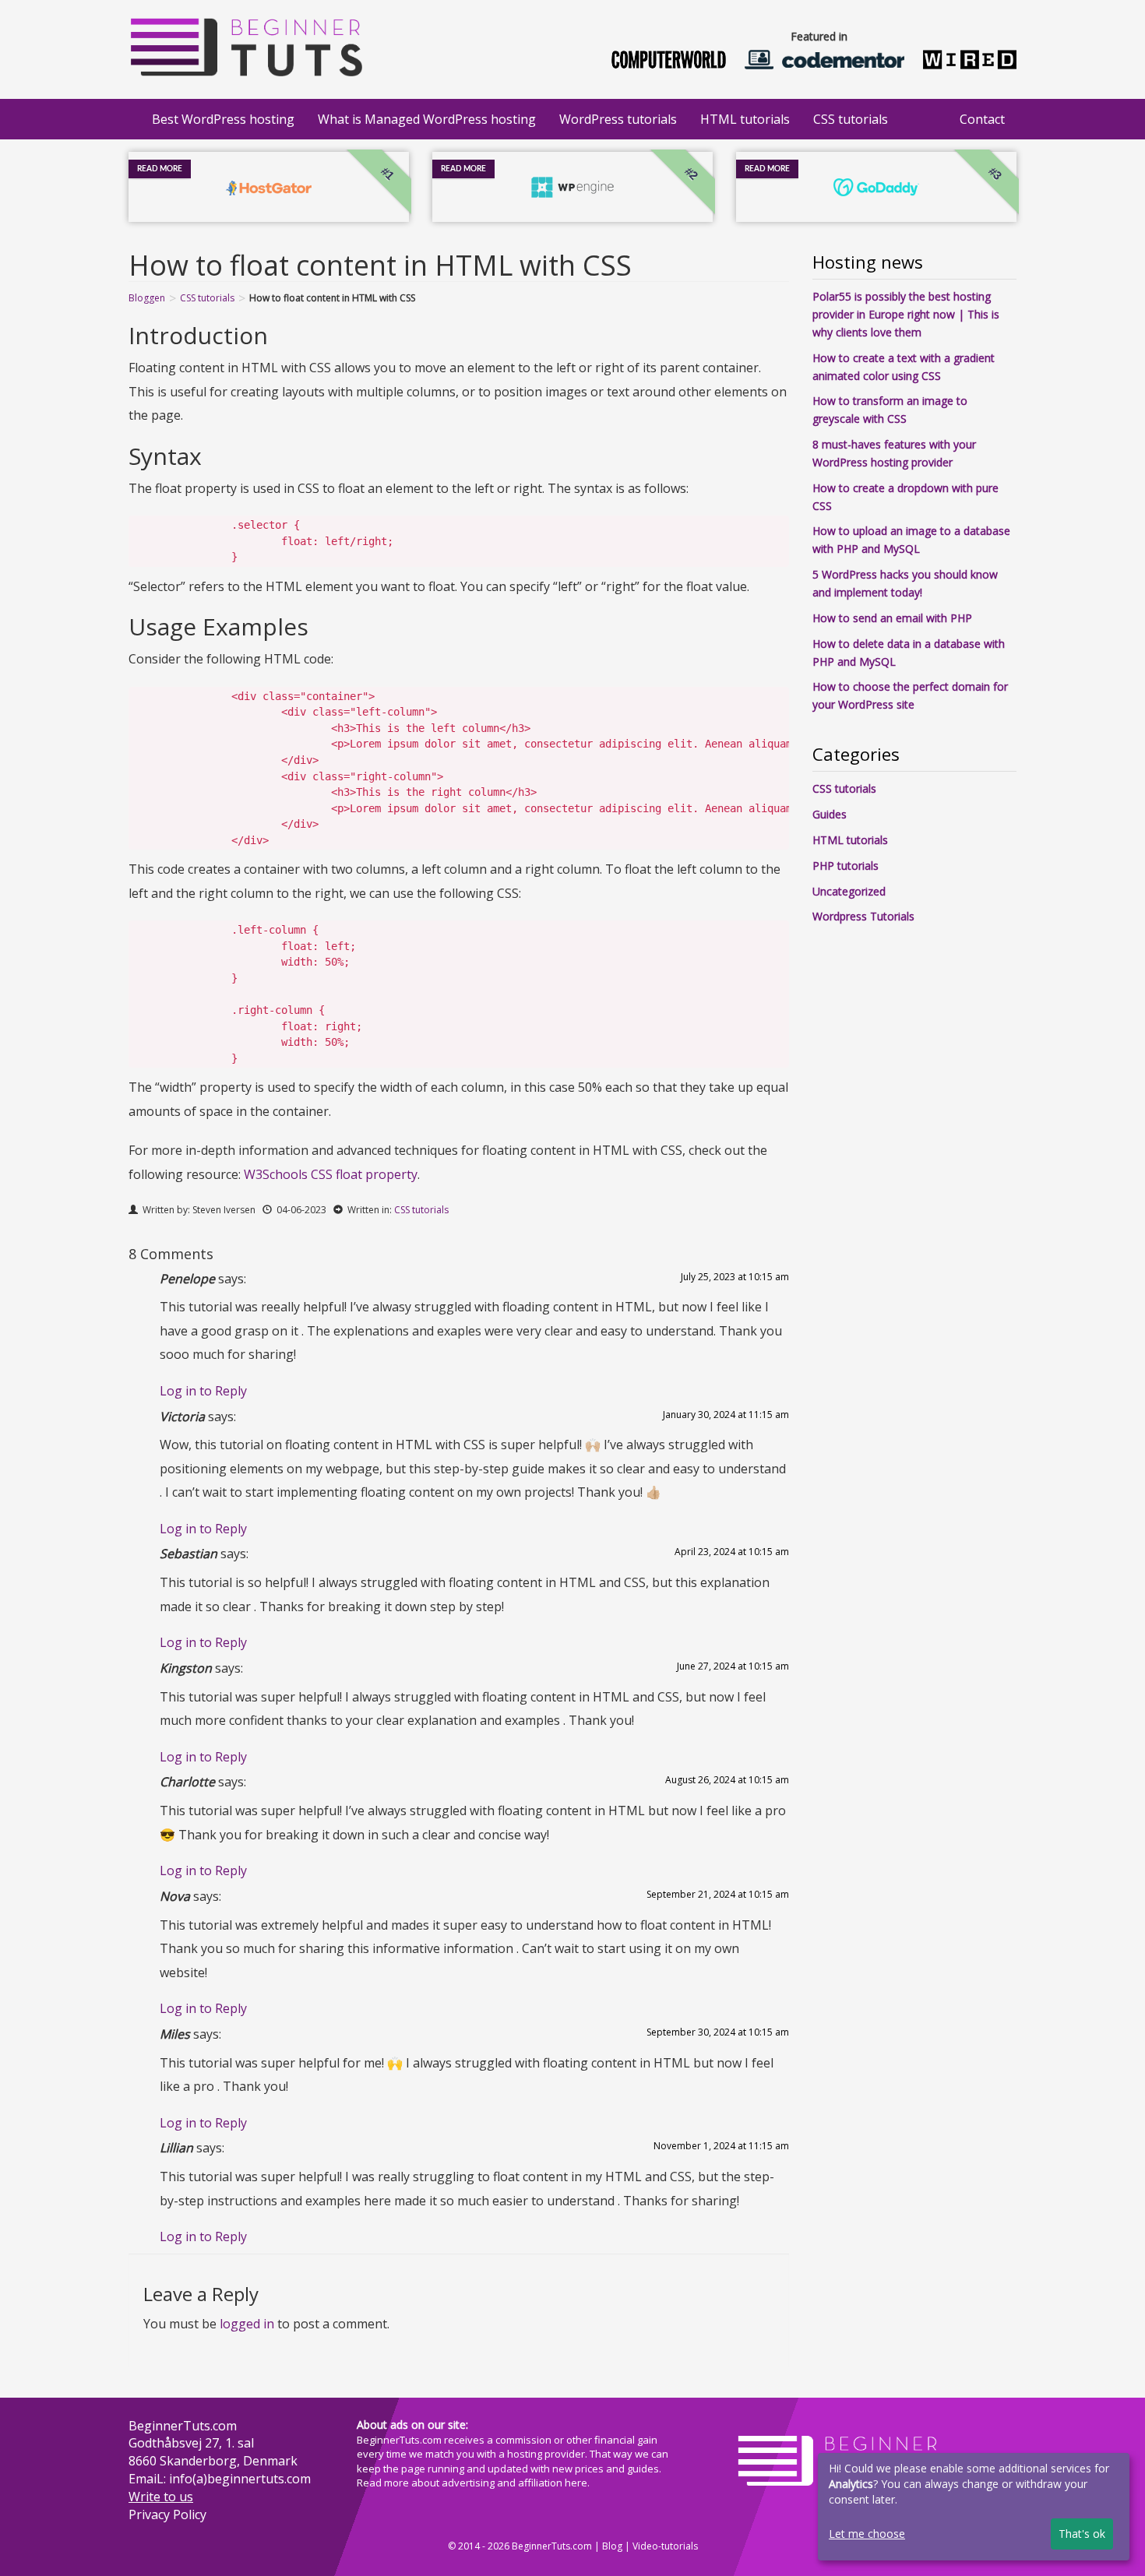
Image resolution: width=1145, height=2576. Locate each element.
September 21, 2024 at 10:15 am (718, 1894)
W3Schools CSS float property (331, 1174)
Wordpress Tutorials (863, 916)
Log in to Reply (203, 1391)
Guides (830, 814)
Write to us (161, 2497)
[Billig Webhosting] (245, 43)
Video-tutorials (665, 2546)
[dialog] (974, 2507)
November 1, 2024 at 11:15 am (721, 2146)
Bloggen (147, 298)
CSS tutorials (851, 119)
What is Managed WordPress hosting (427, 119)
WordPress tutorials (618, 119)
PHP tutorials (846, 866)
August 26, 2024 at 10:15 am (727, 1780)
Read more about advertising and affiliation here (472, 2483)
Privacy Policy (167, 2514)
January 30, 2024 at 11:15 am (726, 1415)
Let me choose (867, 2534)
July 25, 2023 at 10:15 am (735, 1277)
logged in (247, 2324)
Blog (612, 2546)
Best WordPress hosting (223, 119)
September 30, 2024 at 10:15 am (718, 2032)
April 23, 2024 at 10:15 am (732, 1552)
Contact (982, 119)
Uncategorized (849, 891)
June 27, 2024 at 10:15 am (733, 1666)
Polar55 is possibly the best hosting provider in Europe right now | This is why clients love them (906, 314)
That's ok (1082, 2534)
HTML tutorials (745, 119)
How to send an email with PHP (892, 618)
